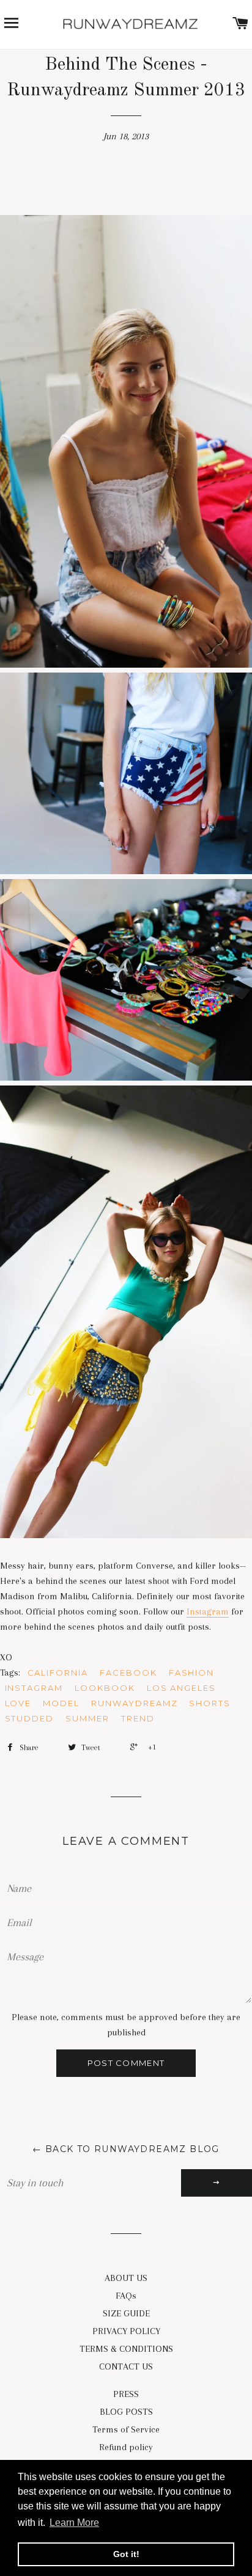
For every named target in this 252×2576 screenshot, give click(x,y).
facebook (128, 1673)
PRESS (126, 2394)
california (58, 1673)
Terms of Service (126, 2429)
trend (138, 1718)
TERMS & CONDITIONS (126, 2349)
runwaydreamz (134, 1703)
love (18, 1703)
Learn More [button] (74, 2523)
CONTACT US (126, 2366)
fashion (192, 1673)
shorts (210, 1703)
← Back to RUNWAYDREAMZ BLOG (126, 2149)
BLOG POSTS (126, 2412)
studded (30, 1718)
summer (87, 1718)
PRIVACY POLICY (126, 2331)
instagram (34, 1688)
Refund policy (126, 2447)
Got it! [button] (126, 2554)
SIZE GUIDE (126, 2313)
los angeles (181, 1688)
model (61, 1703)
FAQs (126, 2296)
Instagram (208, 1611)
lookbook (105, 1688)
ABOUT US (126, 2278)
